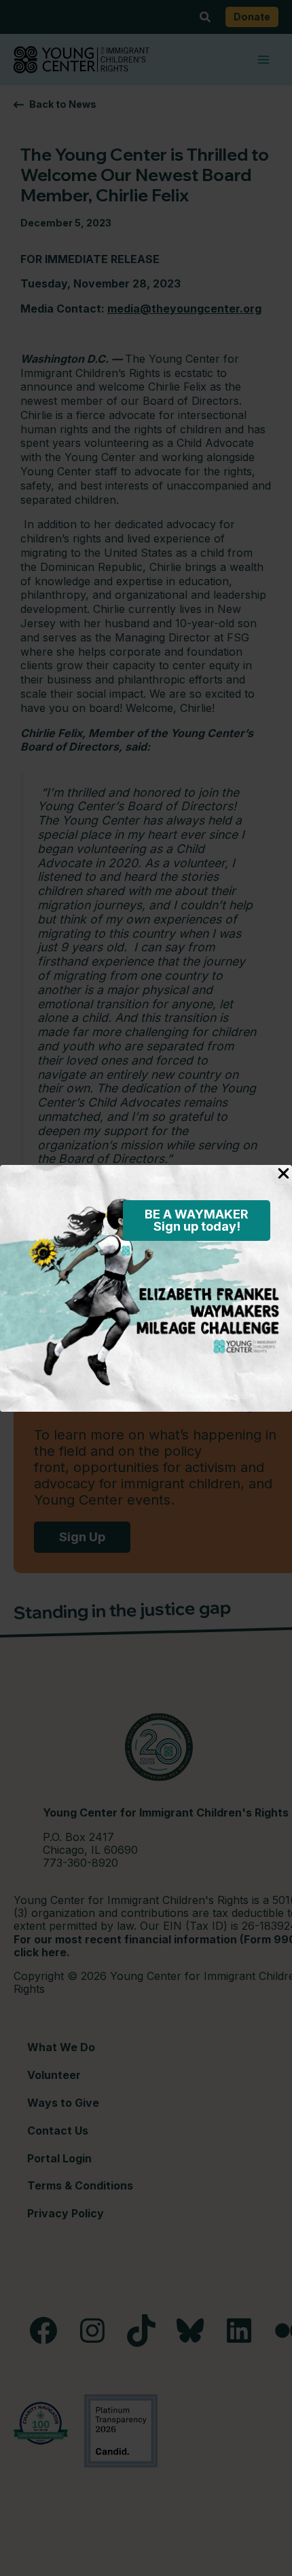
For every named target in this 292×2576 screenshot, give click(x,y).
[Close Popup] (284, 1174)
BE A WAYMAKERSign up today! (197, 1220)
